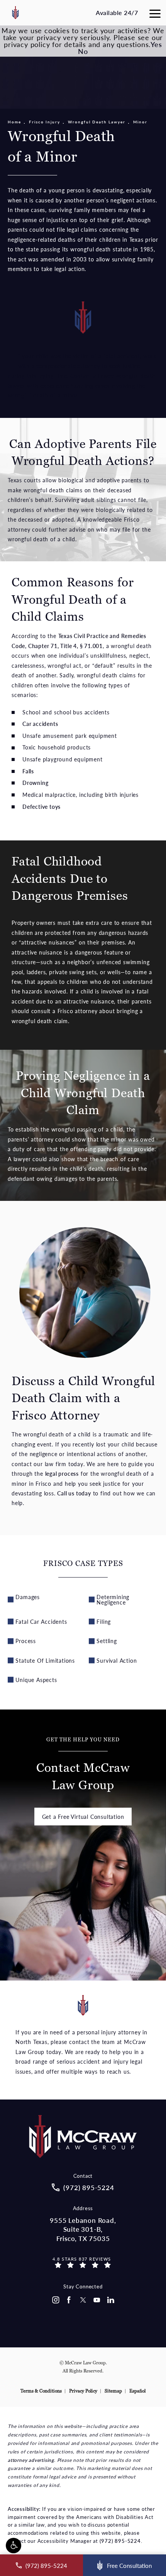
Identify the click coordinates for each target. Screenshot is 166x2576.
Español (137, 2391)
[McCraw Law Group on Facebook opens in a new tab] (69, 2300)
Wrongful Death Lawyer (97, 122)
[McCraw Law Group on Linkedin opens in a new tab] (111, 2300)
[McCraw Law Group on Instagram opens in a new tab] (55, 2300)
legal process (62, 1473)
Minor (140, 122)
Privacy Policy (83, 2391)
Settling (107, 1641)
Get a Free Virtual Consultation (83, 1817)
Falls (28, 771)
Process (26, 1641)
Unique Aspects (36, 1680)
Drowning (35, 783)
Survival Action (117, 1660)
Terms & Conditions (41, 2391)
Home (14, 122)
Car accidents (40, 724)
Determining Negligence (113, 1599)
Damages (28, 1597)
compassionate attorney (68, 366)
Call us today (74, 1493)
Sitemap (113, 2391)
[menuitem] (55, 2300)
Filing (104, 1621)
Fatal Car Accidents (41, 1621)
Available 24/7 (117, 13)
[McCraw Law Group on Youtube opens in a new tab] (97, 2300)
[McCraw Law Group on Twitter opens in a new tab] (83, 2300)
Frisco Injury (45, 122)
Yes (156, 44)
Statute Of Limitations (45, 1660)
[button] (14, 2546)
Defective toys (41, 806)
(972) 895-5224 (120, 2541)
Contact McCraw (83, 1765)
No (83, 51)
